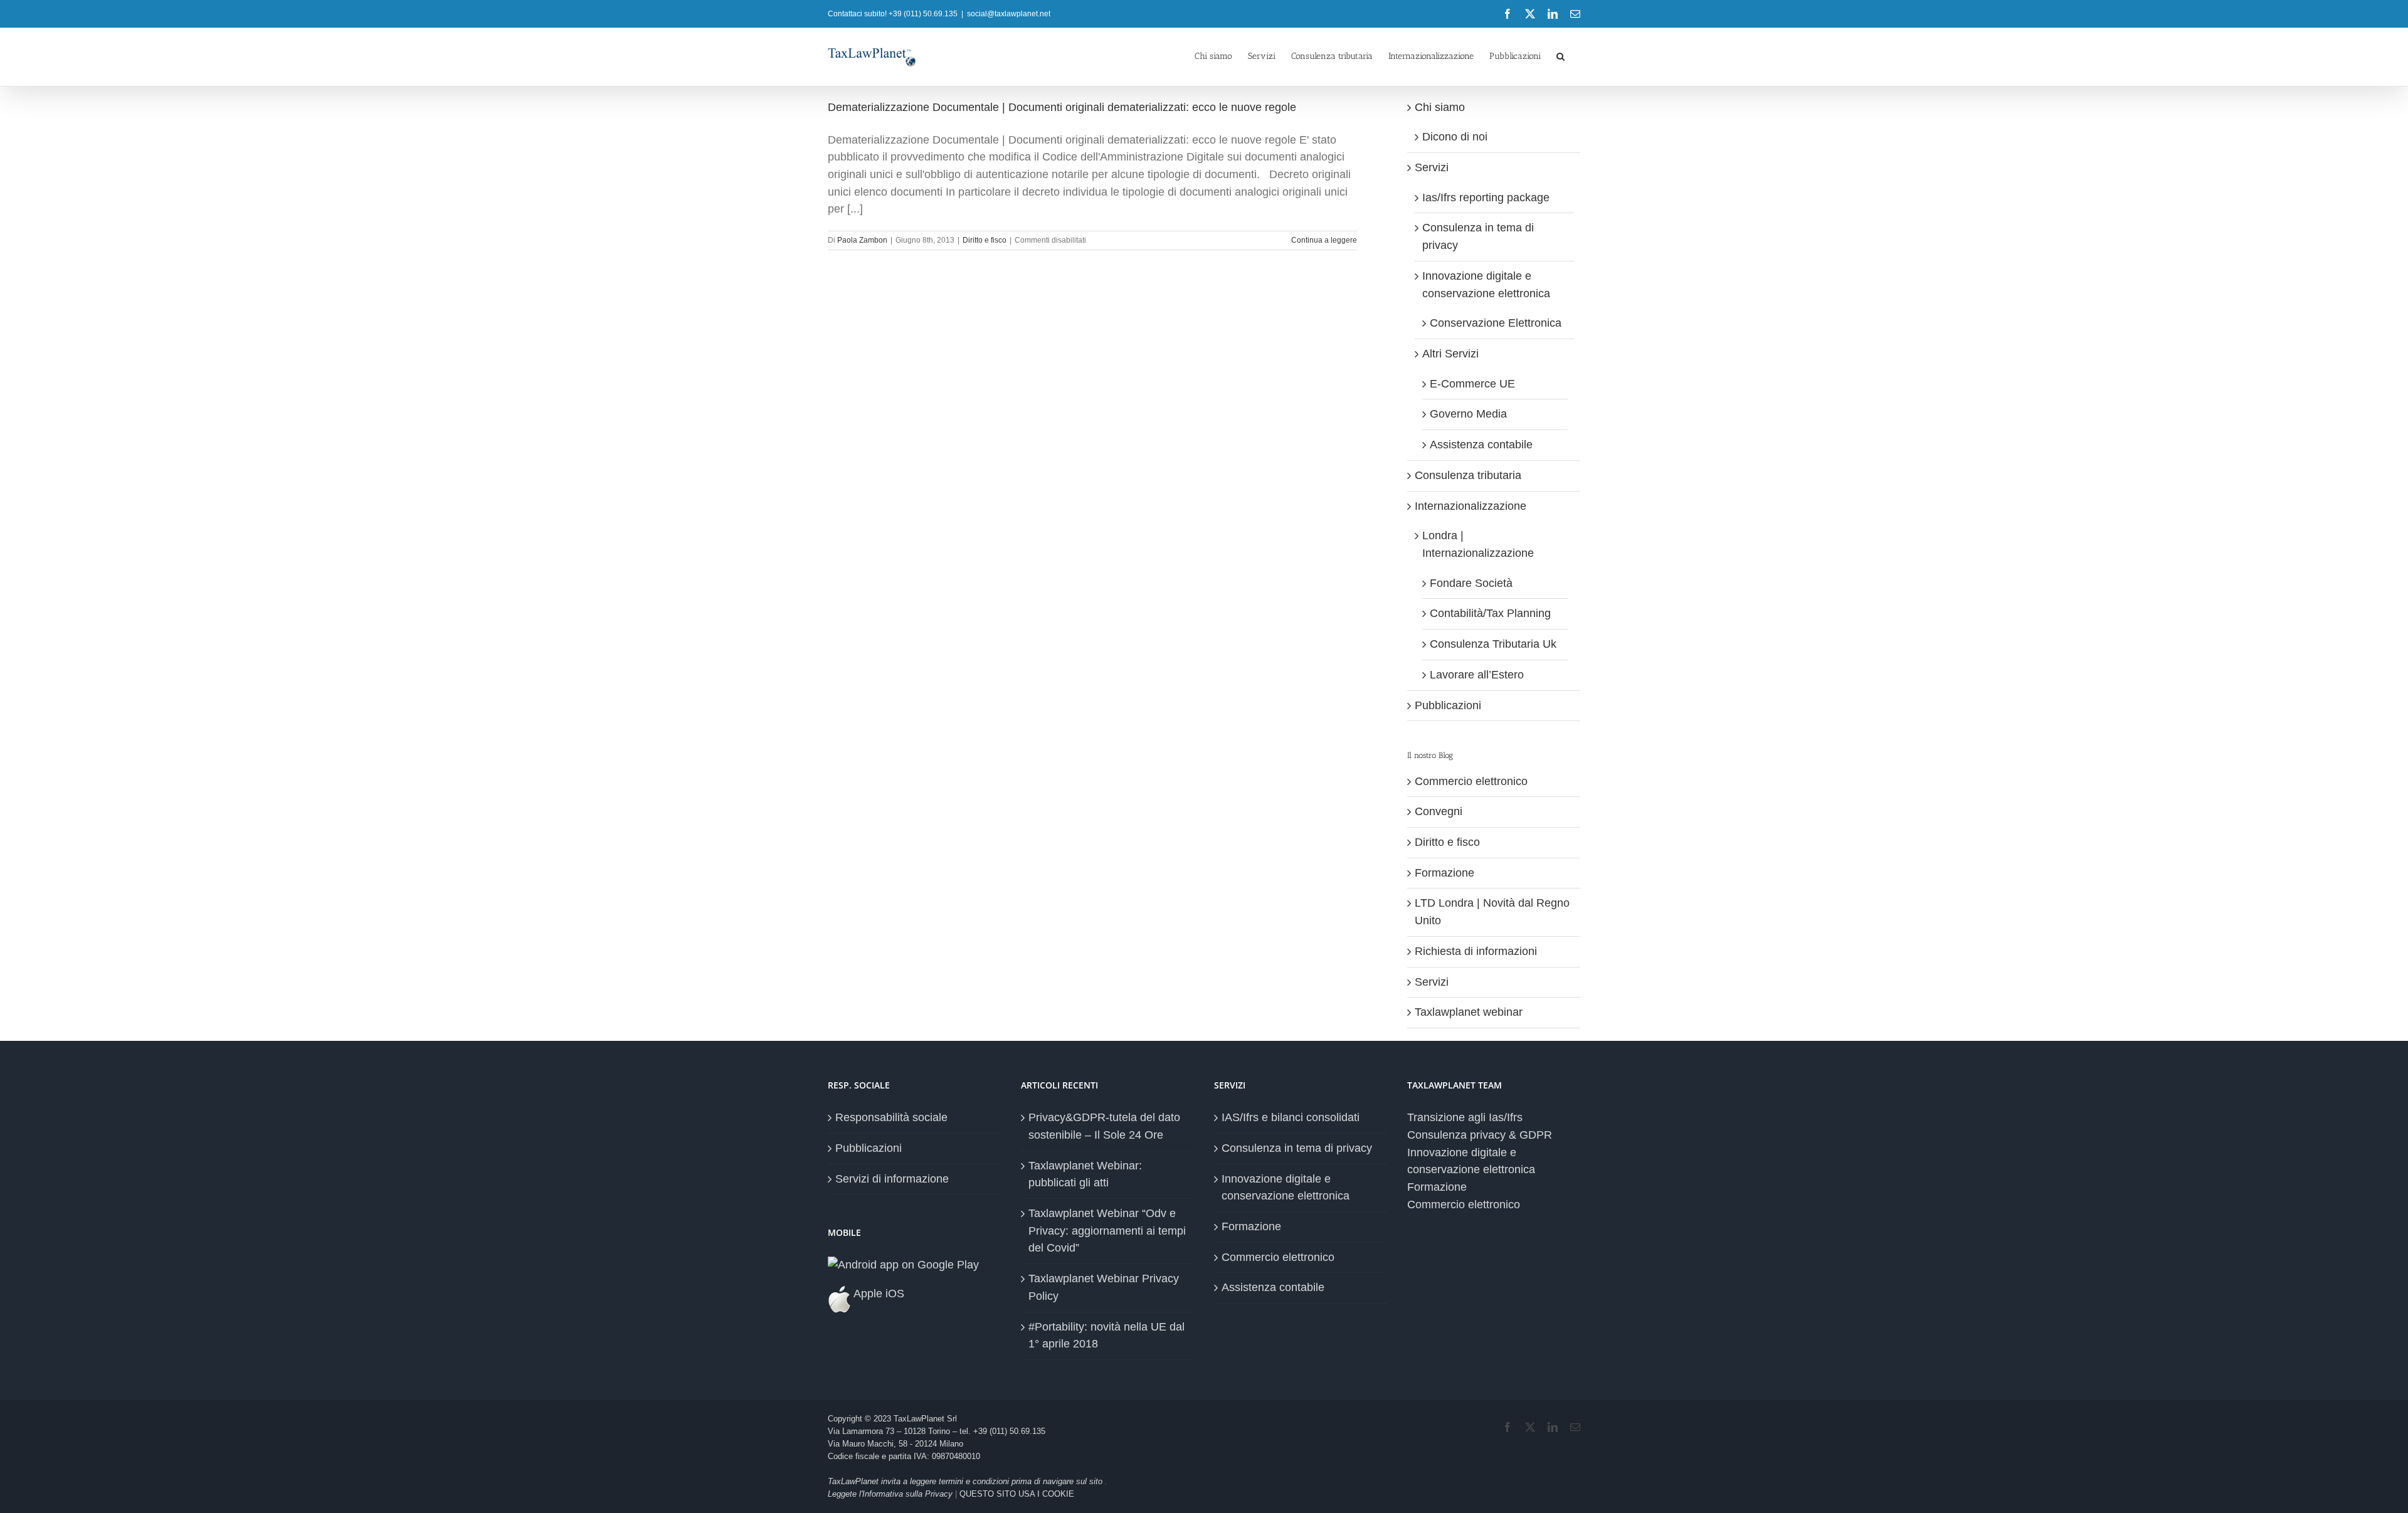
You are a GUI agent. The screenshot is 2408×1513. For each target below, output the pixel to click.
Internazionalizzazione (1471, 506)
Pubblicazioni (1448, 705)
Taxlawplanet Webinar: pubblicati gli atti (1085, 1174)
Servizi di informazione (892, 1179)
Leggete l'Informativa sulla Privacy (890, 1494)
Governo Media (1468, 414)
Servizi (1432, 167)
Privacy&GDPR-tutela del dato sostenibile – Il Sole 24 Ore (1104, 1126)
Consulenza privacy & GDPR (1480, 1135)
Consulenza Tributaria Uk (1493, 644)
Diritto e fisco (985, 240)
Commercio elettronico (1471, 781)
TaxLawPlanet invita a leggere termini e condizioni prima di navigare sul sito (966, 1481)
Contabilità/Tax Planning (1490, 613)
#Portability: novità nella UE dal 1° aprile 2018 (1106, 1336)
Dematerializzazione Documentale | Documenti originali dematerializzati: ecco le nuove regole (1062, 107)
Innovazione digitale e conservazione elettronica (1286, 1188)
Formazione (1444, 873)
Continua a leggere (1324, 240)
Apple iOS (878, 1294)
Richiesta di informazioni (1476, 951)
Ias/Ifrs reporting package (1486, 198)
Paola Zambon (862, 240)
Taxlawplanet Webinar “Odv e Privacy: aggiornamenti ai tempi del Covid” (1107, 1231)
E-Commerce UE (1472, 384)
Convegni (1439, 811)
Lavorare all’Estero (1477, 675)
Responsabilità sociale (891, 1117)
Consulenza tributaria (1468, 475)
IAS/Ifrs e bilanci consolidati (1291, 1117)
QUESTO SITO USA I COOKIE (1017, 1494)
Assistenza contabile (1481, 445)
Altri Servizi (1450, 354)
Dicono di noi (1455, 137)
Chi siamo (1440, 107)
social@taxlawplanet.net (1009, 14)
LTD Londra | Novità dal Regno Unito (1492, 912)
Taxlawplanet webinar (1469, 1012)
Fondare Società (1471, 583)
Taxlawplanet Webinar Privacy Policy (1104, 1287)
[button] (1560, 55)
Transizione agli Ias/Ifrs (1465, 1117)
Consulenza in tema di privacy (1297, 1148)
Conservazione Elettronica (1496, 323)
